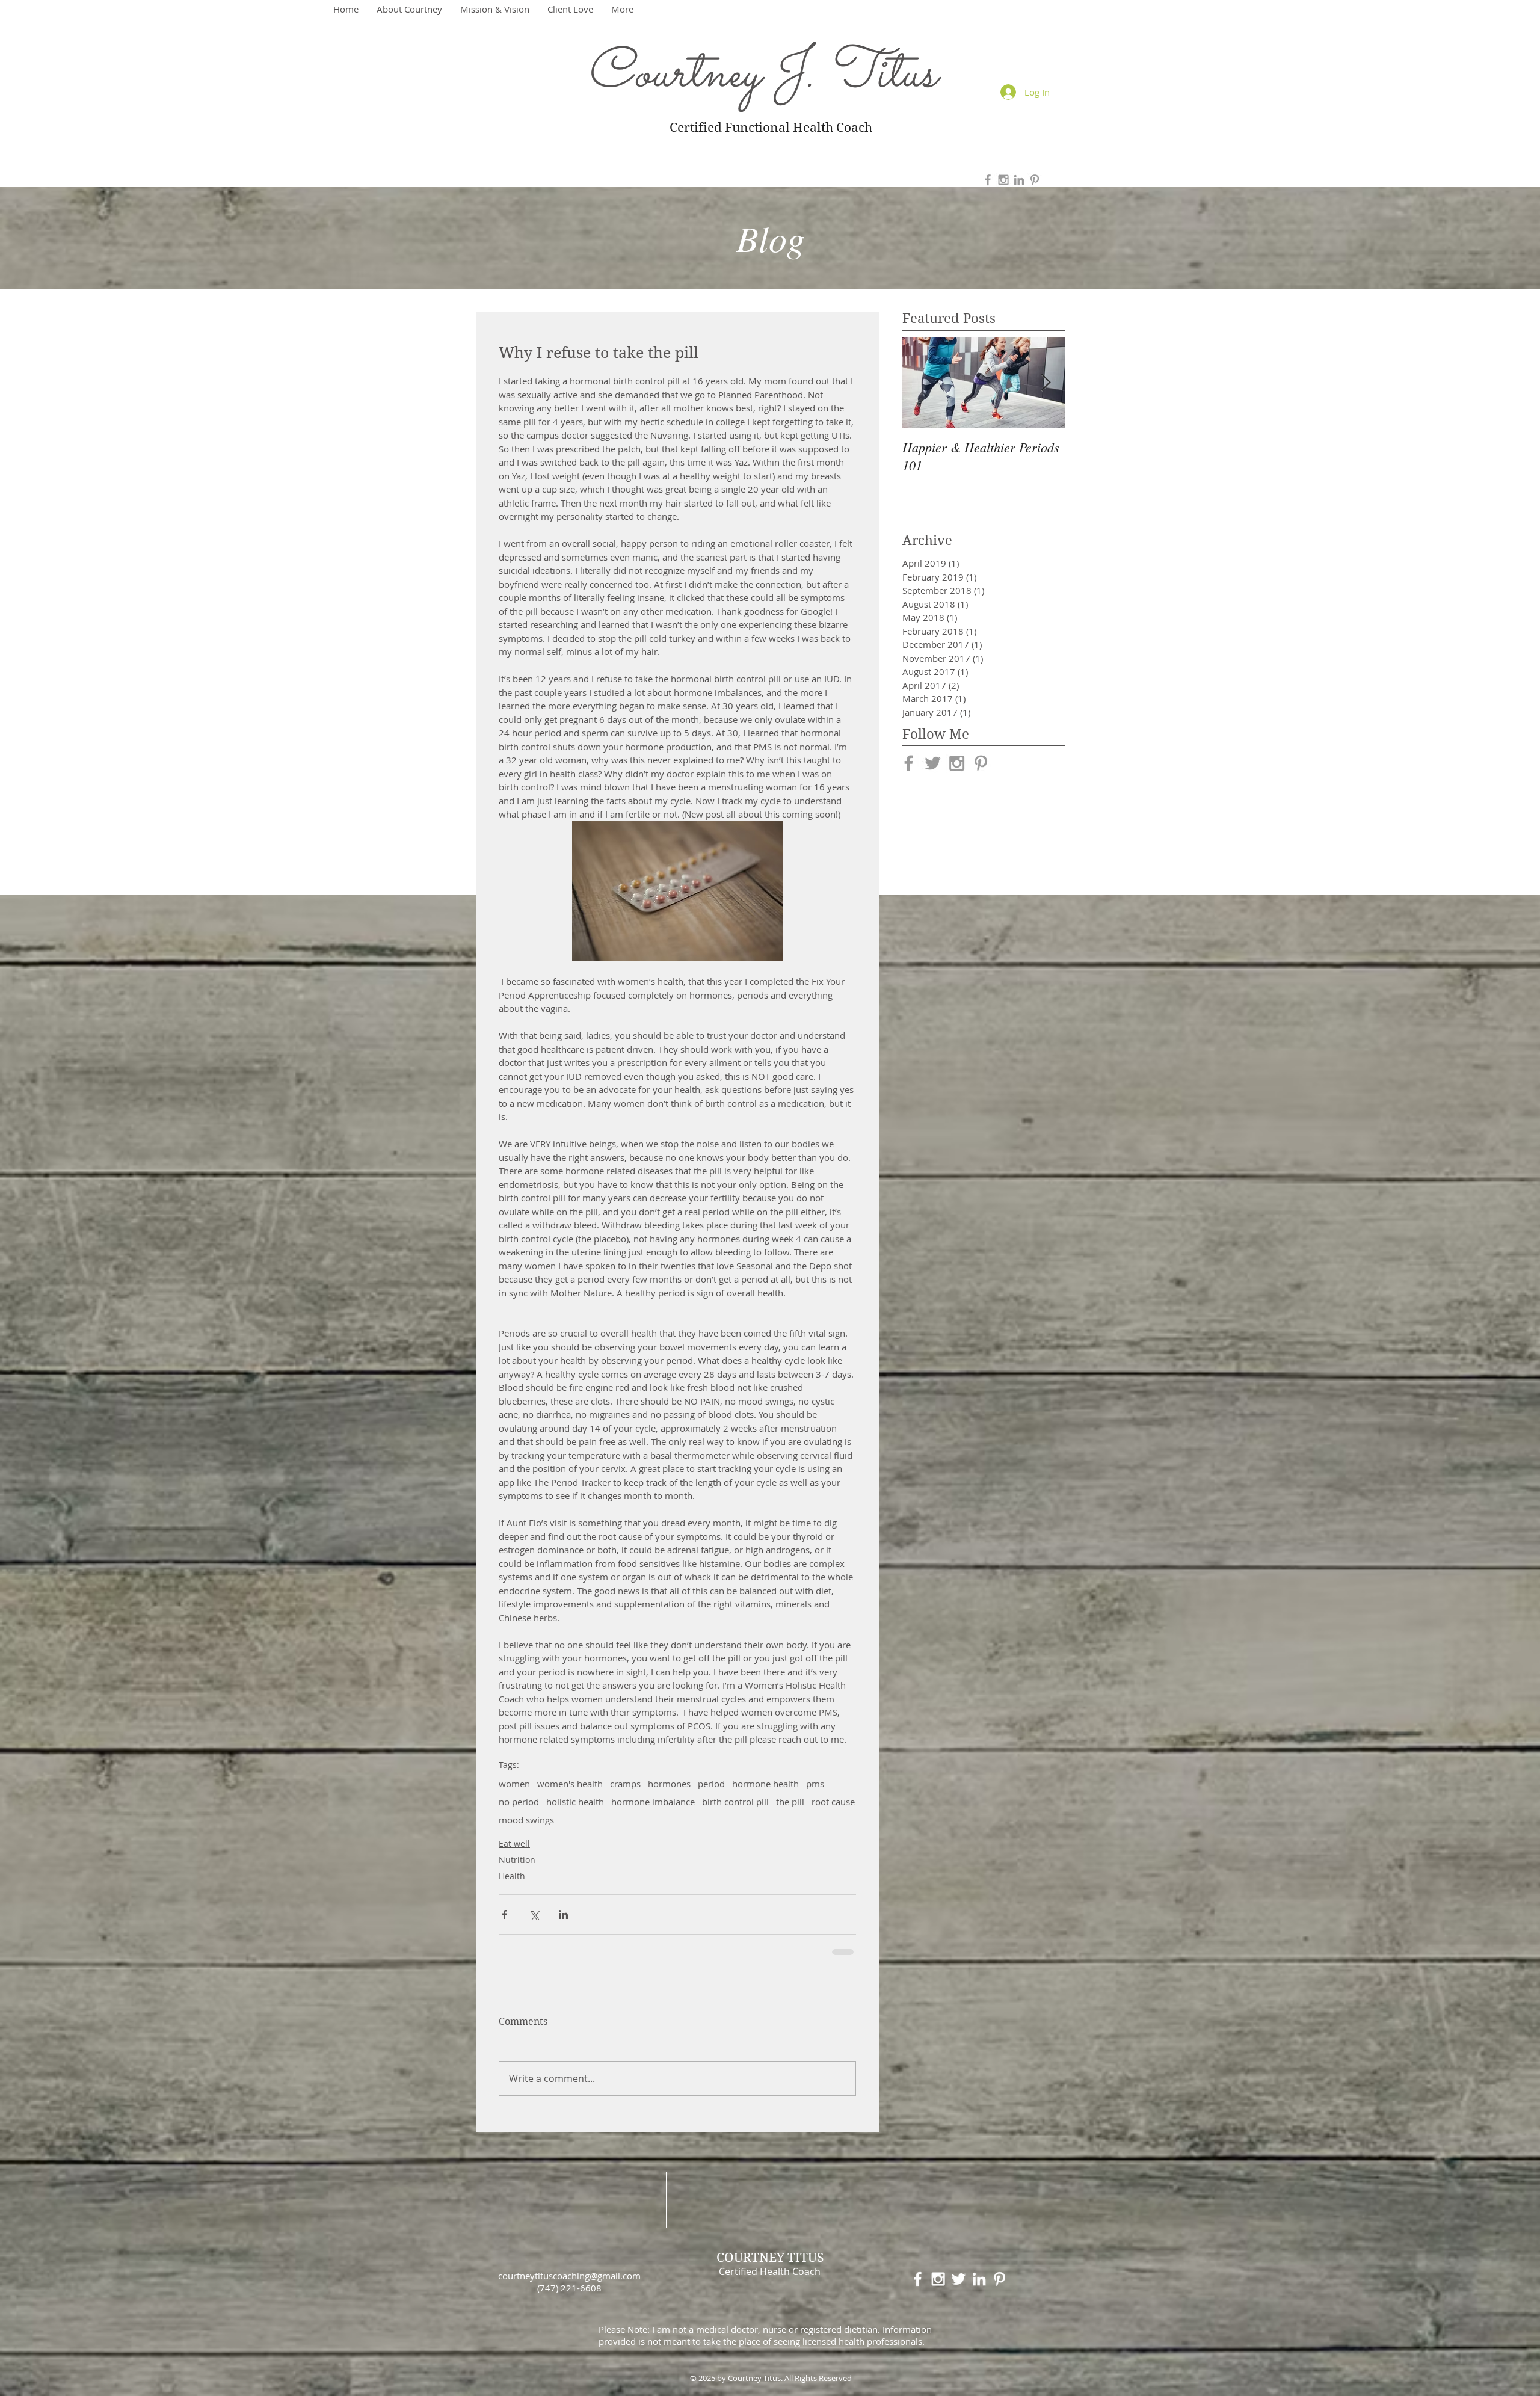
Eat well (514, 1843)
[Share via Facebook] (504, 1914)
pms (815, 1784)
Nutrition (517, 1860)
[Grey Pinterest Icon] (1035, 180)
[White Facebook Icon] (918, 2279)
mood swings (526, 1820)
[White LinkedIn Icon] (979, 2279)
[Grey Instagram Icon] (1003, 180)
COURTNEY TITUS (770, 2258)
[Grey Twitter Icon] (933, 763)
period (711, 1784)
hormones (669, 1784)
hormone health (765, 1784)
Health (512, 1876)
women (514, 1784)
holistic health (575, 1802)
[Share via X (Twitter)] (534, 1914)
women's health (570, 1784)
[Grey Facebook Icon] (988, 180)
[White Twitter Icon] (959, 2279)
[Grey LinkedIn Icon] (1019, 180)
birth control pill (735, 1802)
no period (519, 1802)
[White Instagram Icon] (938, 2279)
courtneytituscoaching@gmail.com (569, 2276)
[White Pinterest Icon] (999, 2279)
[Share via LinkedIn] (563, 1914)
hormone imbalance (653, 1802)
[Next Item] (1046, 383)
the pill (790, 1802)
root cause (833, 1802)
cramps (625, 1784)
